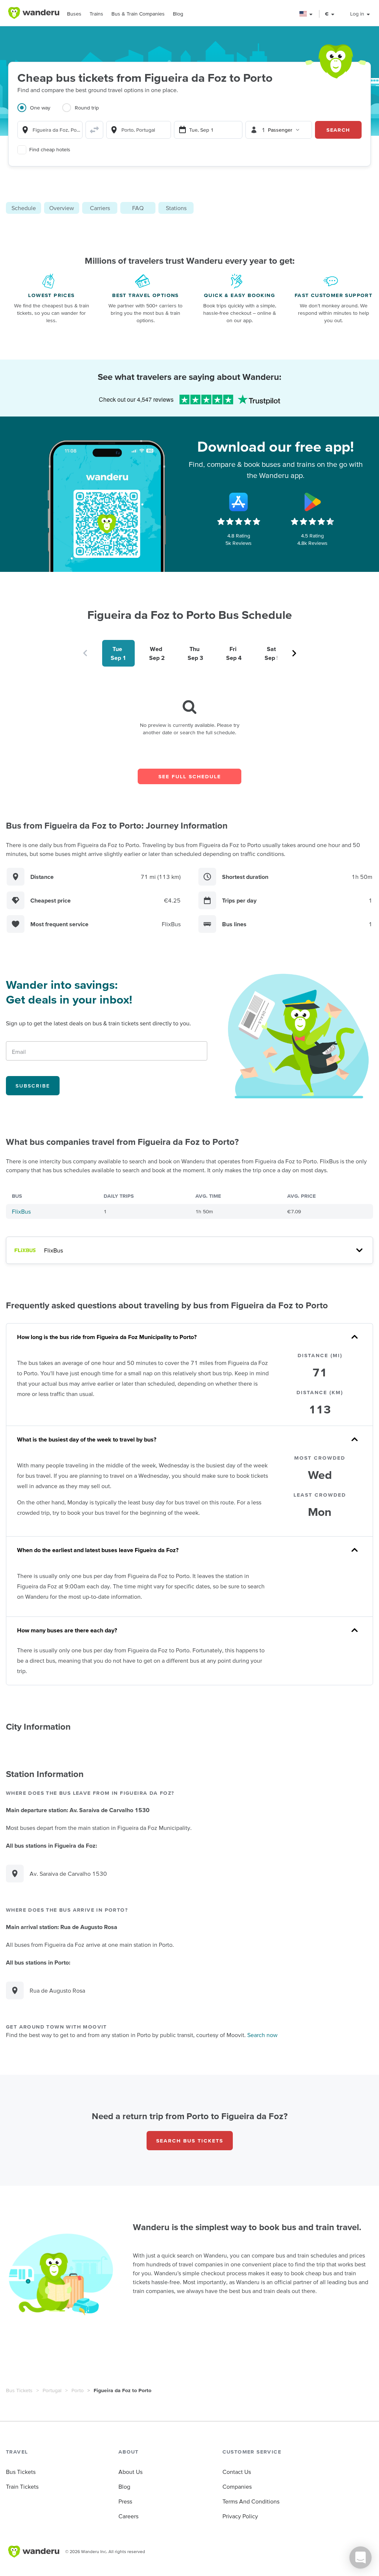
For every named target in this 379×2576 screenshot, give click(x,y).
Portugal (52, 2390)
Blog (178, 14)
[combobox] (50, 130)
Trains (96, 14)
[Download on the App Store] (239, 502)
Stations (176, 208)
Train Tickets (22, 2486)
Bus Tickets (19, 2390)
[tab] (40, 112)
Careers (128, 2516)
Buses (74, 14)
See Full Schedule (190, 776)
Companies (237, 2486)
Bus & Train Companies (138, 14)
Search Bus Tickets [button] (190, 2141)
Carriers (100, 208)
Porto (78, 2390)
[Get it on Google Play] (312, 502)
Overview (62, 208)
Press (125, 2501)
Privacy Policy (240, 2516)
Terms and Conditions (251, 2501)
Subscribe (33, 1086)
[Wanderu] (34, 13)
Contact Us (237, 2472)
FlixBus (21, 1211)
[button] (306, 14)
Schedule (24, 208)
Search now (262, 2035)
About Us (130, 2472)
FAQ (138, 208)
